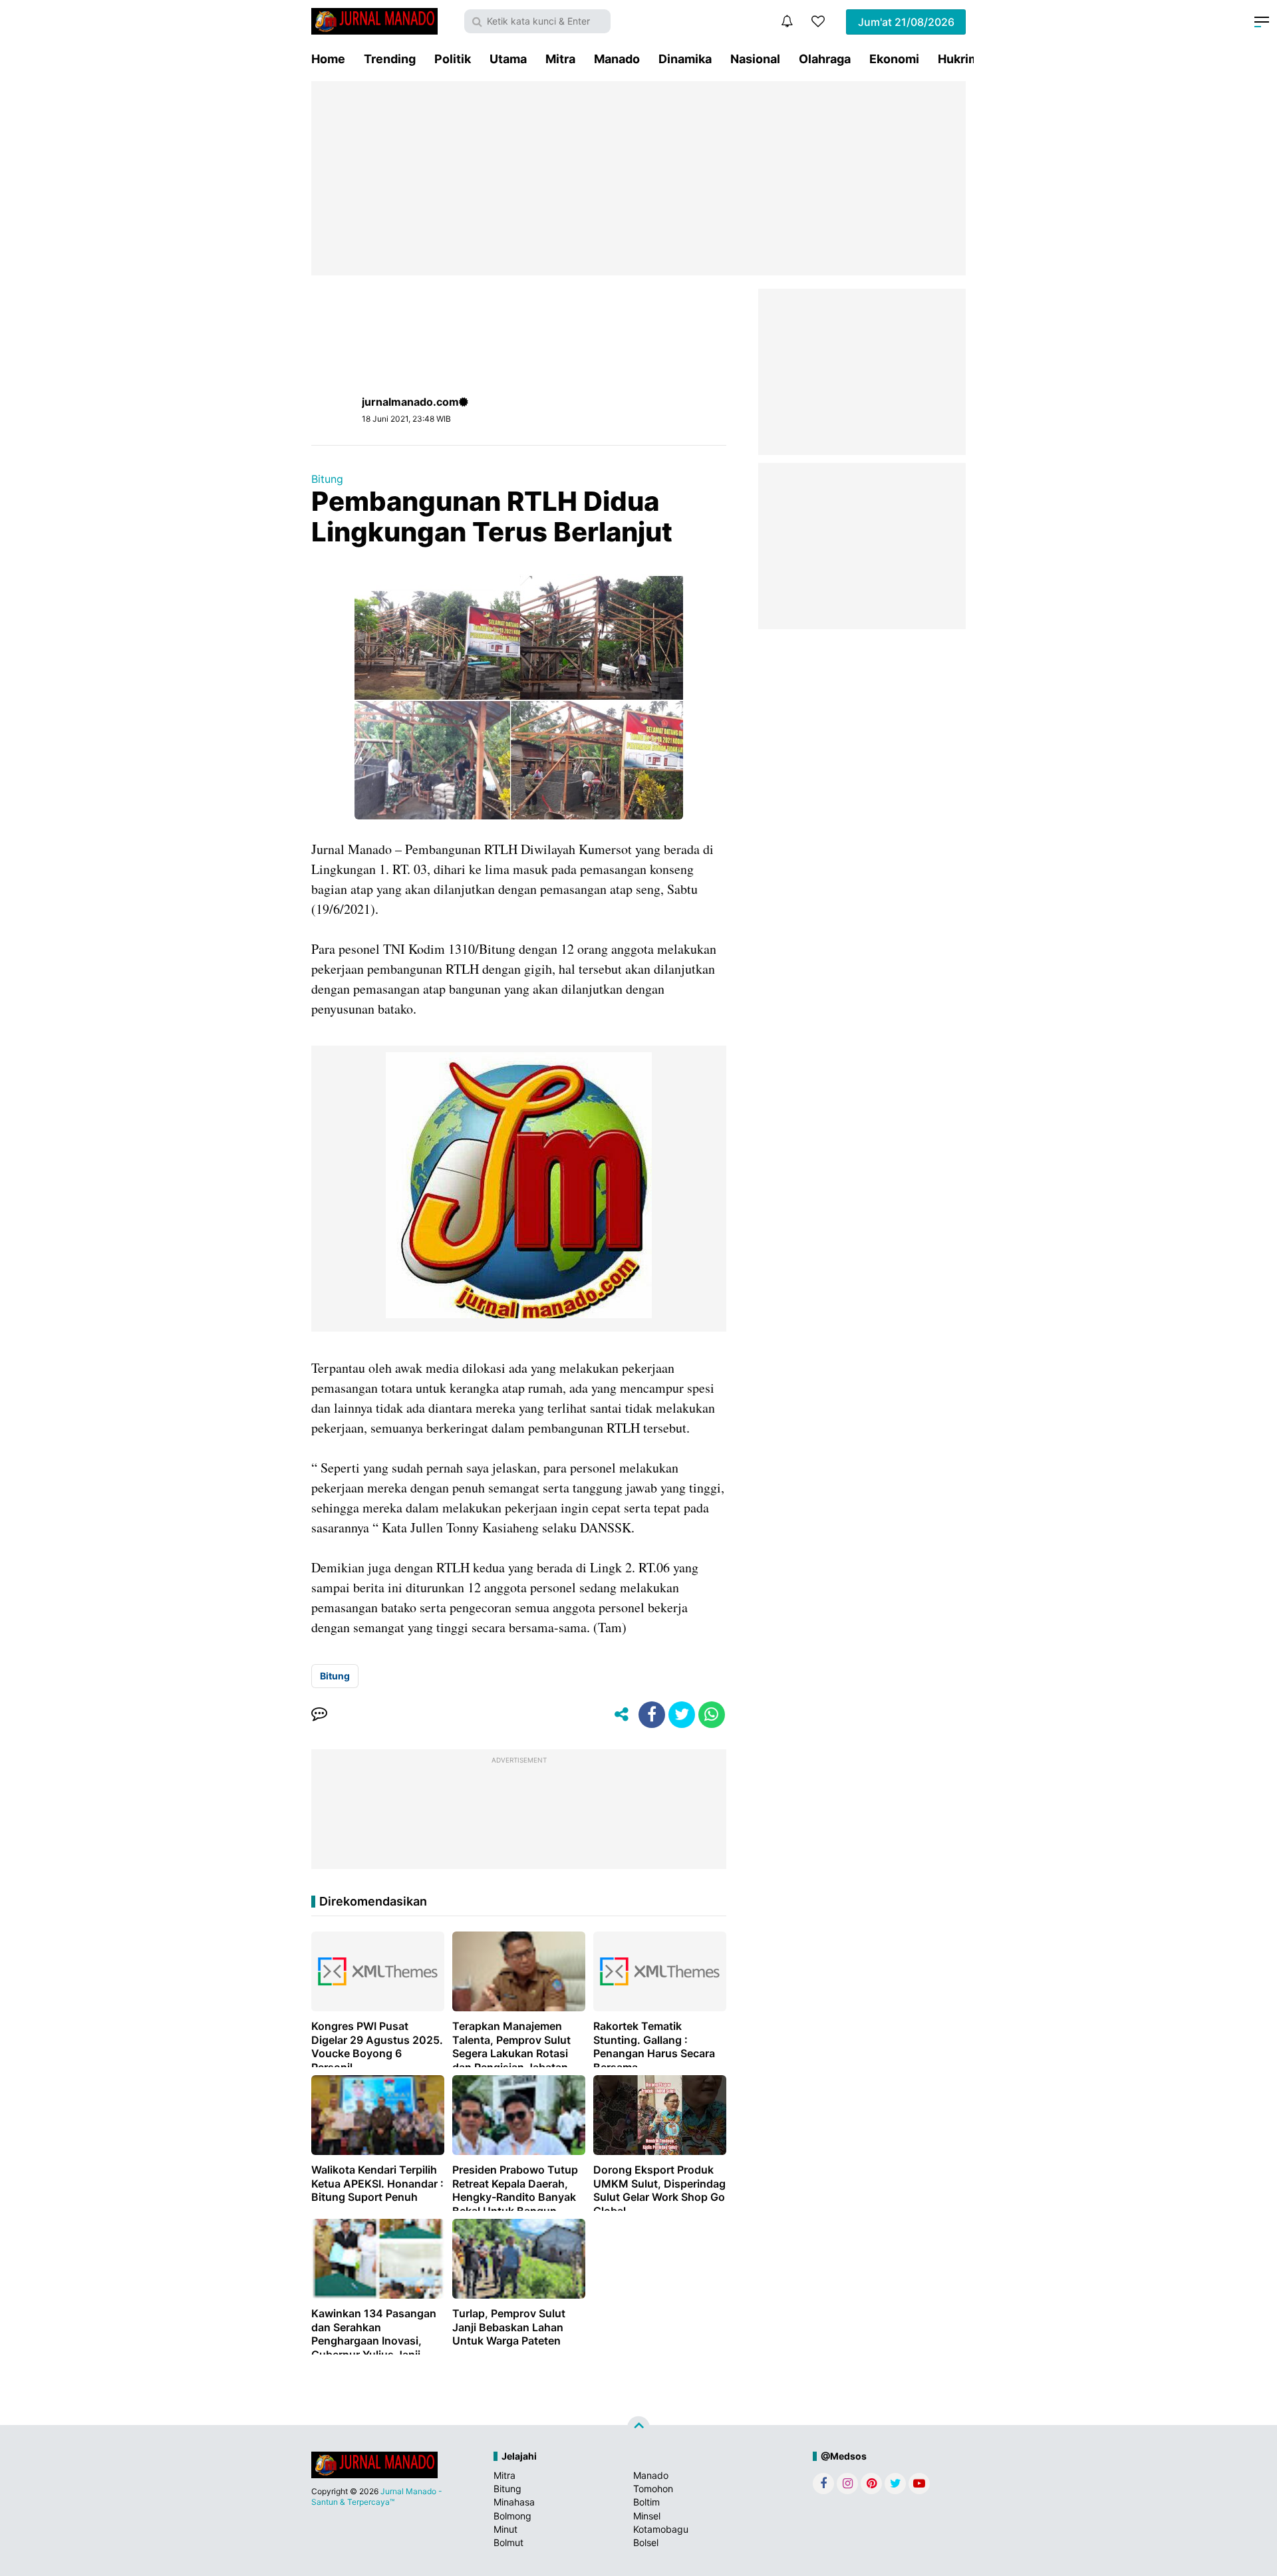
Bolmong (512, 2516)
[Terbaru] (787, 21)
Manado (617, 59)
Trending (390, 59)
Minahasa (514, 2502)
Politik (453, 59)
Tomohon (653, 2489)
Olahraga (825, 59)
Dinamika (685, 59)
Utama (508, 59)
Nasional (755, 59)
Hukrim (958, 59)
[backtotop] (638, 2428)
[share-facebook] (652, 1715)
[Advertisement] (638, 178)
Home (328, 59)
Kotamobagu (661, 2529)
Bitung (327, 479)
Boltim (646, 2502)
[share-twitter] (682, 1715)
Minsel (647, 2516)
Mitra (560, 59)
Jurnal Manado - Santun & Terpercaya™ (377, 2497)
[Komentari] (319, 1715)
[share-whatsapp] (712, 1715)
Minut (505, 2529)
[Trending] (818, 21)
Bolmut (508, 2542)
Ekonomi (894, 59)
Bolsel (646, 2542)
